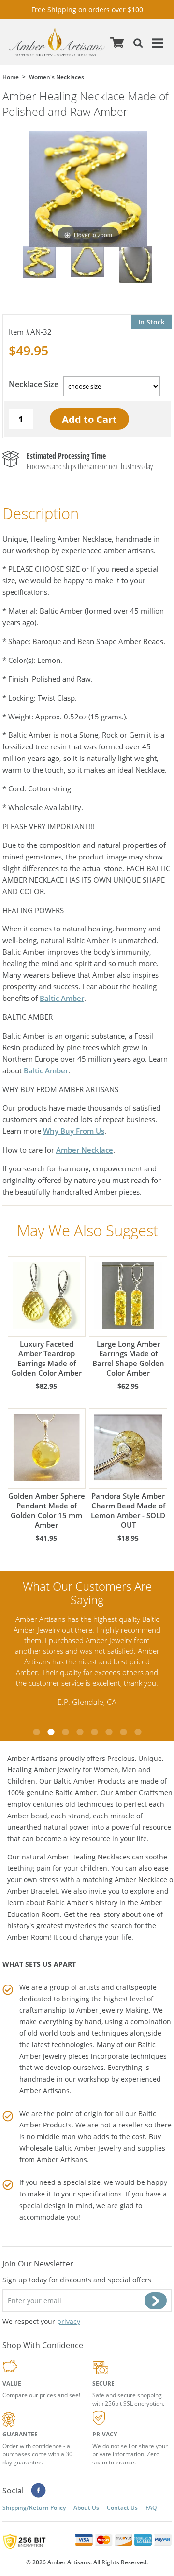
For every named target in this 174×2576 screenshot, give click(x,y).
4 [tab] (80, 1732)
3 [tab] (65, 1732)
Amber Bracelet (32, 1891)
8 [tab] (138, 1732)
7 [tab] (123, 1732)
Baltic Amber (62, 998)
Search (136, 42)
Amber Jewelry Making (113, 2010)
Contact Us (122, 2508)
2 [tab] (51, 1732)
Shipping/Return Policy (34, 2508)
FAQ (151, 2508)
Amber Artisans (62, 2160)
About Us (86, 2508)
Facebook (38, 2491)
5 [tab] (94, 1732)
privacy (69, 2321)
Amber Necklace (85, 1150)
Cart (117, 42)
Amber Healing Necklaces (89, 1857)
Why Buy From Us (74, 1131)
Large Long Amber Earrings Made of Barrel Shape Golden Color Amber (128, 1358)
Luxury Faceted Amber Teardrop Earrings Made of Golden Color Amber (46, 1358)
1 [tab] (36, 1732)
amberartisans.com (57, 42)
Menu (156, 42)
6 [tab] (109, 1732)
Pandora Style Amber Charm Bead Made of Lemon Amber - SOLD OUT (128, 1510)
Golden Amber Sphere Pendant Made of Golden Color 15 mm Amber (47, 1510)
